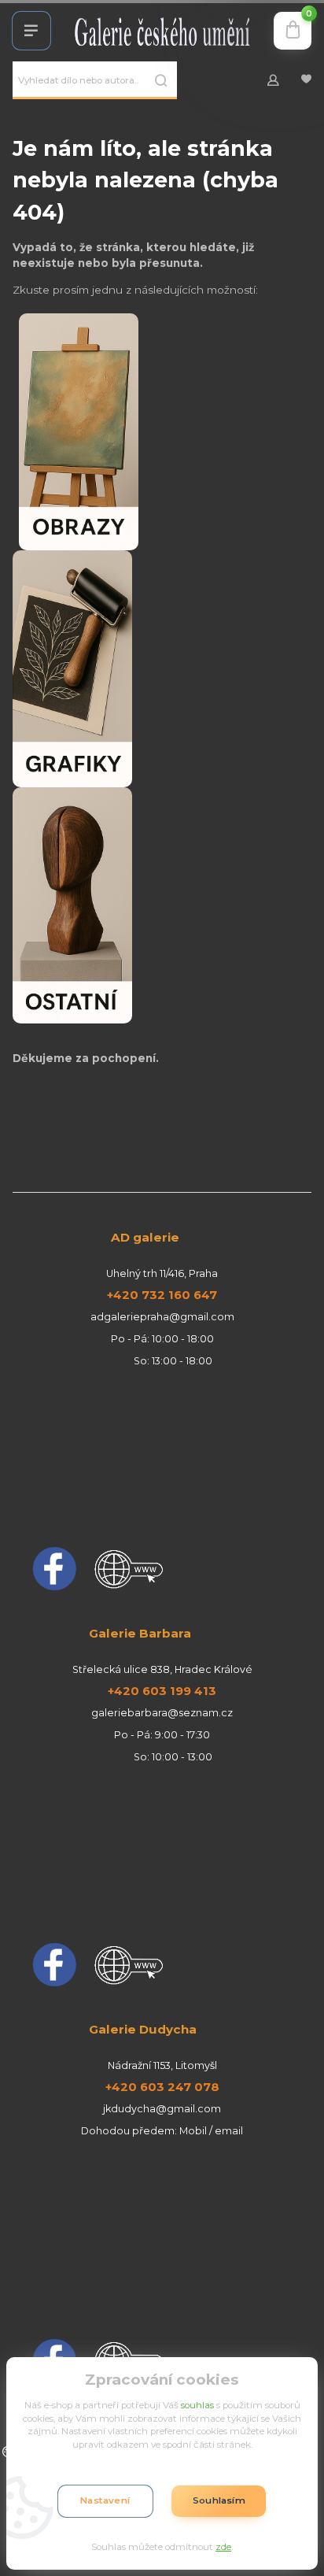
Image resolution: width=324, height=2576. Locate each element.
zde (223, 2547)
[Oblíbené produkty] (306, 80)
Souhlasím (219, 2500)
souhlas (197, 2405)
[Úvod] (162, 31)
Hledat (161, 80)
